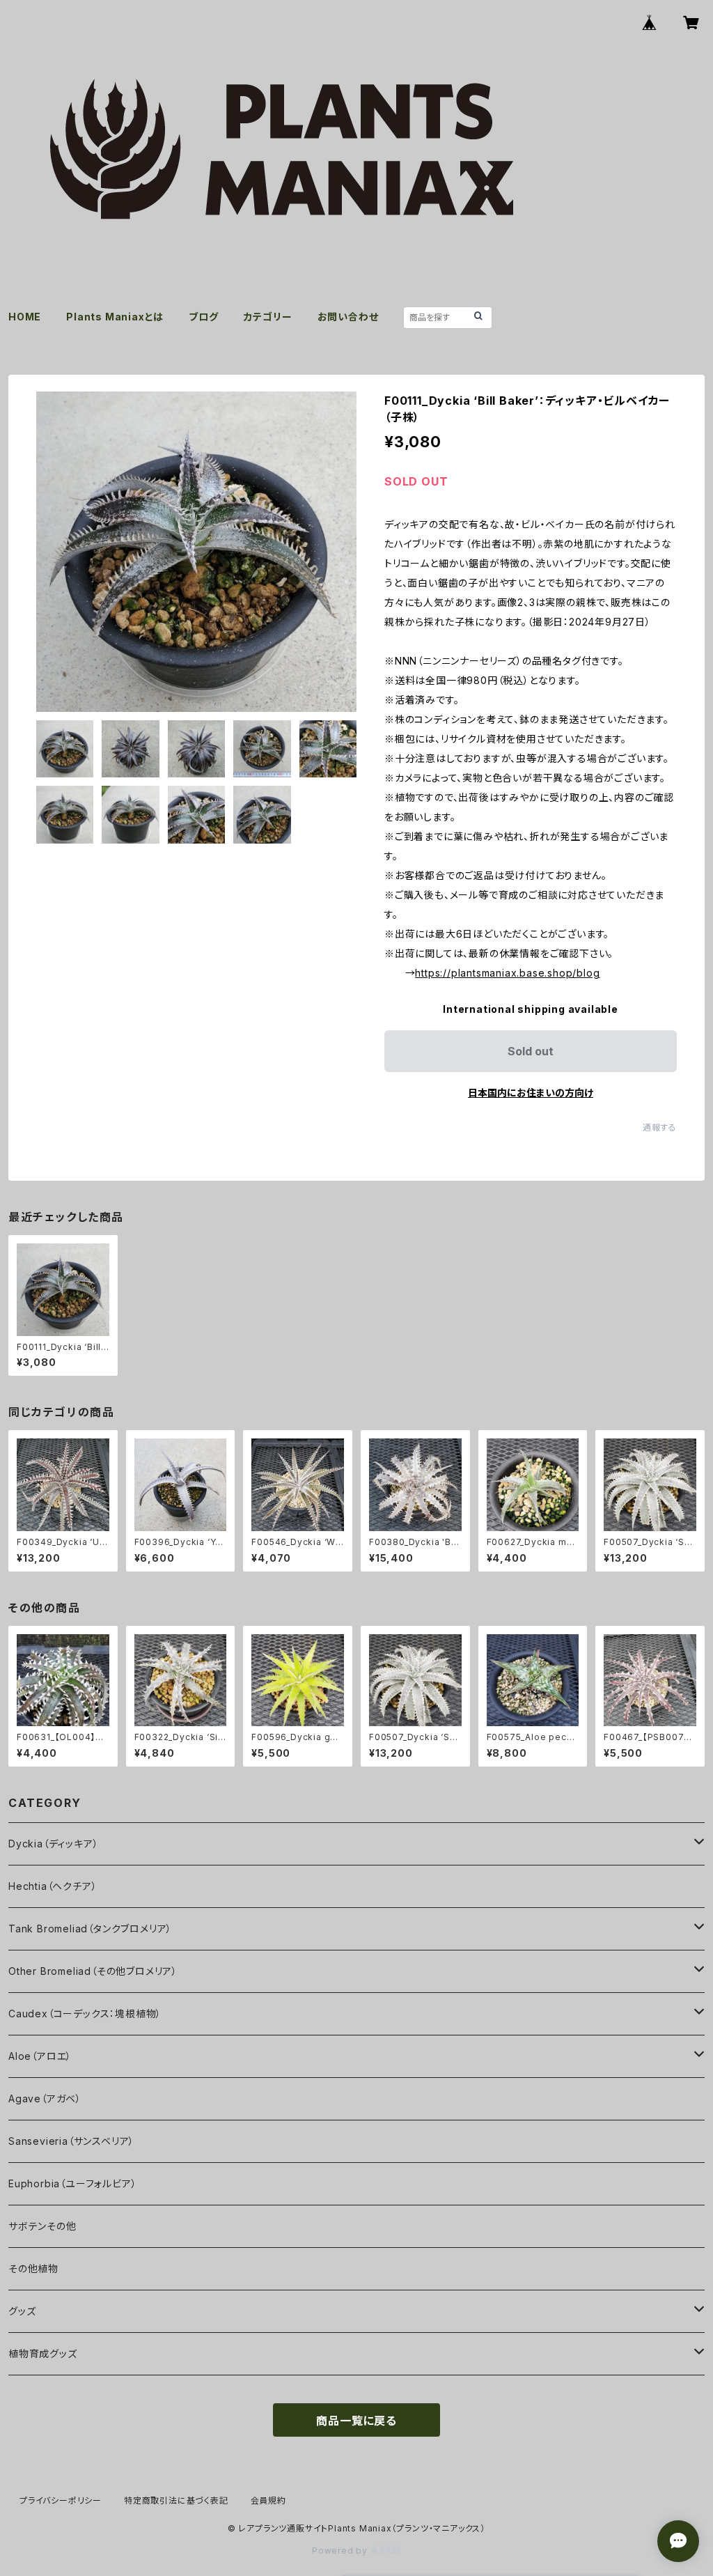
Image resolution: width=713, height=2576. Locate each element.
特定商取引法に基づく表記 (176, 2500)
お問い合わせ (348, 317)
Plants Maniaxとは (115, 317)
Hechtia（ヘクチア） (53, 1886)
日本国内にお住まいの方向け (531, 1093)
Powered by (341, 2551)
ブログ (203, 317)
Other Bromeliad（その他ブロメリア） (93, 1971)
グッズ (22, 2311)
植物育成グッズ (43, 2353)
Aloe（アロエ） (40, 2056)
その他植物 (33, 2268)
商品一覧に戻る (356, 2421)
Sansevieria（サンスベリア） (71, 2141)
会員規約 (268, 2500)
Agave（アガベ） (45, 2098)
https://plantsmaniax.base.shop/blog (507, 973)
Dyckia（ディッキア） (53, 1844)
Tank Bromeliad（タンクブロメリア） (90, 1929)
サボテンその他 (42, 2226)
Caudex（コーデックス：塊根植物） (85, 2014)
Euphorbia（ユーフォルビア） (72, 2183)
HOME (25, 317)
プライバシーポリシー (61, 2500)
